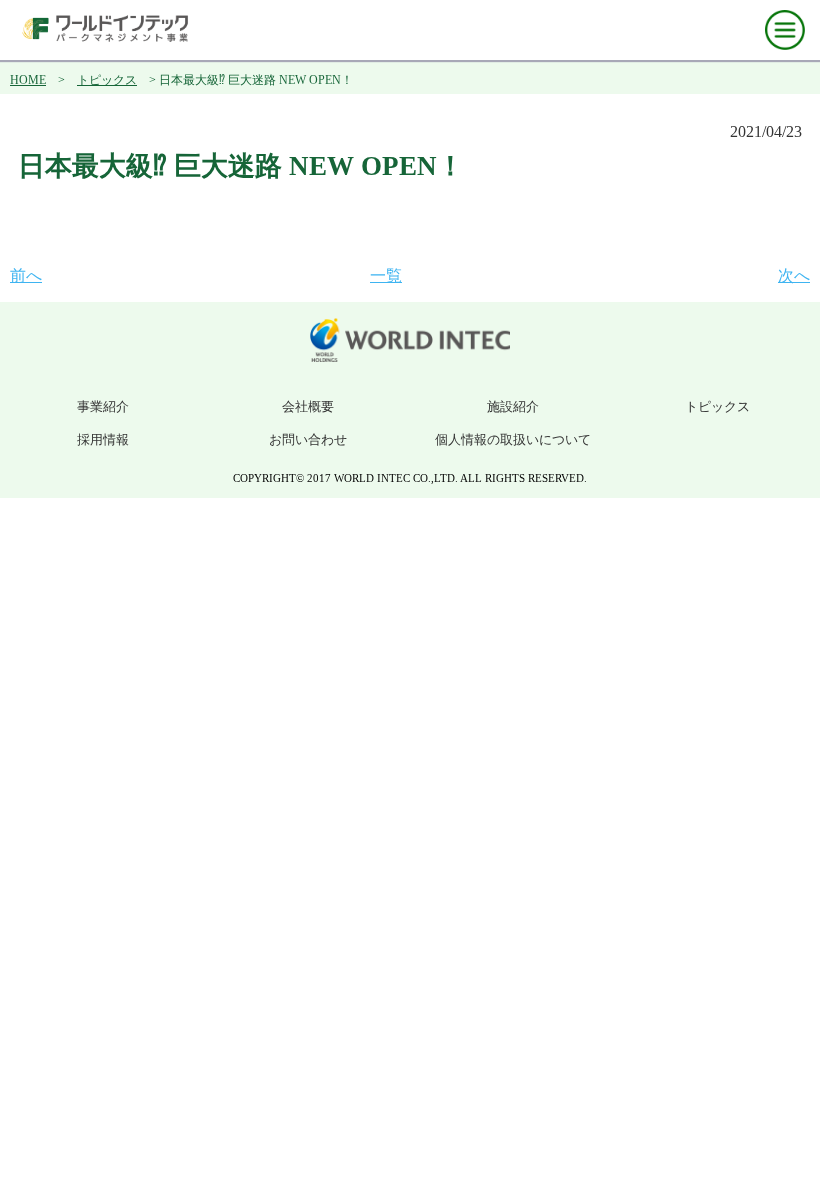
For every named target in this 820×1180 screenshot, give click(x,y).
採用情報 (103, 439)
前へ (26, 275)
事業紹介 (103, 406)
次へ (794, 275)
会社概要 (308, 406)
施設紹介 (513, 406)
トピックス (107, 80)
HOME (28, 80)
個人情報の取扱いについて (513, 439)
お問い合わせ (308, 439)
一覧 (386, 275)
